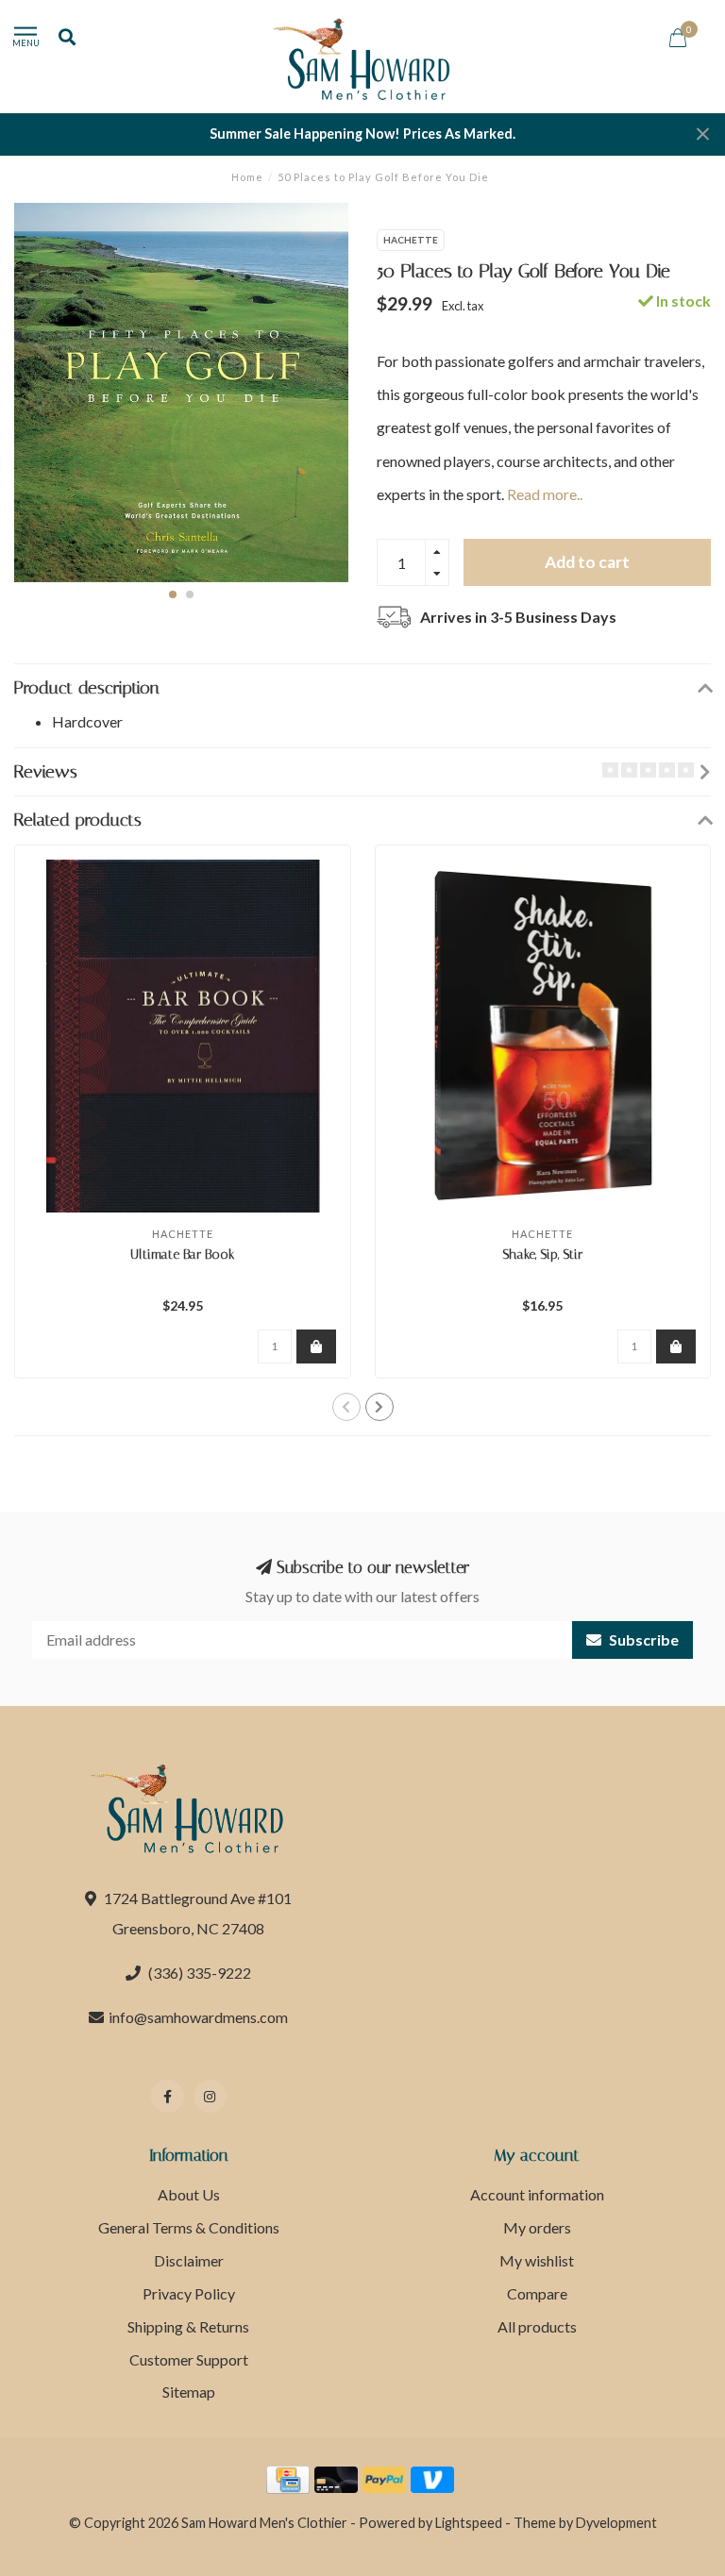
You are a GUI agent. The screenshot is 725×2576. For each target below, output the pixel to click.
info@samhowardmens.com (198, 2017)
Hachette (411, 240)
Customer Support (189, 2359)
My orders (537, 2227)
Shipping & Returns (188, 2326)
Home (247, 177)
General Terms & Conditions (189, 2227)
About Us (189, 2194)
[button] (173, 594)
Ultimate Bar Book (182, 1255)
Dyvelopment (616, 2523)
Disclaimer (189, 2260)
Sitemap (189, 2392)
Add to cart (587, 562)
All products (537, 2326)
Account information (537, 2194)
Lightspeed (469, 2523)
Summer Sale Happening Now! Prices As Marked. (362, 134)
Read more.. (545, 494)
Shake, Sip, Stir (542, 1255)
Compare (537, 2293)
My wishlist (537, 2260)
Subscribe (642, 1639)
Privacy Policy (189, 2293)
